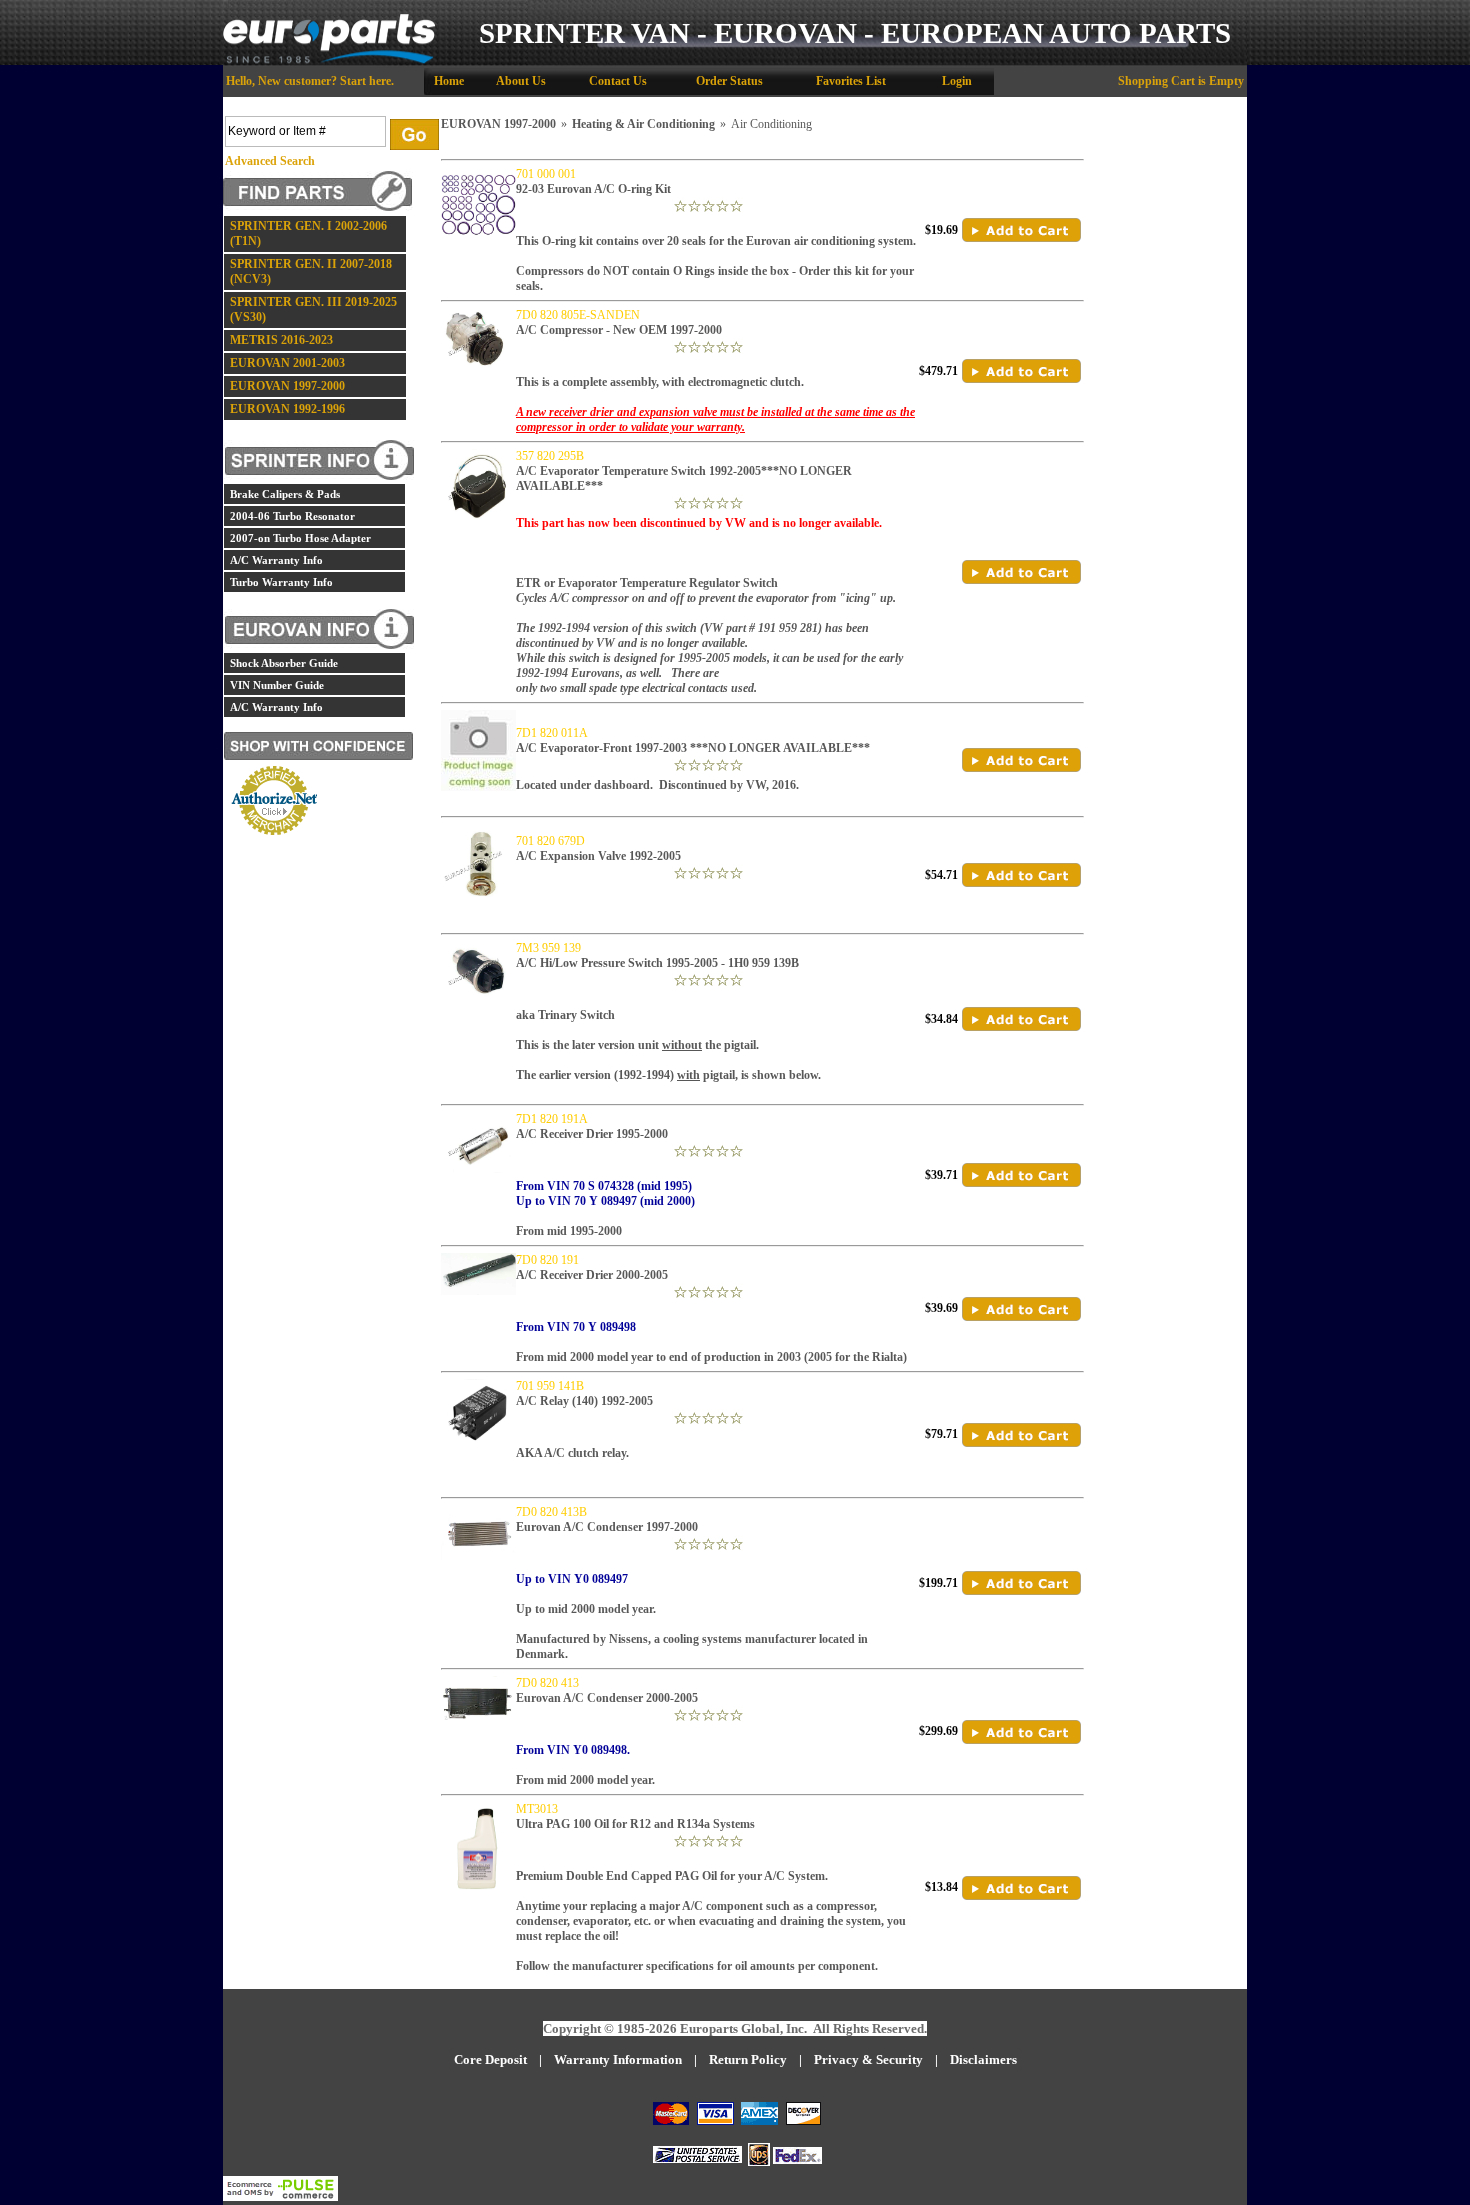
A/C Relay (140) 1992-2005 (584, 1401)
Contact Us (618, 81)
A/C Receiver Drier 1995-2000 (592, 1134)
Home (449, 81)
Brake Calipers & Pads (285, 494)
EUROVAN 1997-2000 (287, 386)
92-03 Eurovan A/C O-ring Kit (593, 189)
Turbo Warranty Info (281, 582)
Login (957, 81)
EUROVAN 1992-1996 (287, 409)
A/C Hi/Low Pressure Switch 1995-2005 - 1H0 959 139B (657, 963)
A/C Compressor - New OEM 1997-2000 (619, 330)
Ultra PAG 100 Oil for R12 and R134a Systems (635, 1824)
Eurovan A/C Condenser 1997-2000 (607, 1527)
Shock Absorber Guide (284, 663)
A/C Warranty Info (276, 560)
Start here (365, 81)
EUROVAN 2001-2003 (287, 363)
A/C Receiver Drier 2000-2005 (592, 1275)
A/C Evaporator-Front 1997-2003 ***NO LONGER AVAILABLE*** (693, 748)
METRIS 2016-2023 (281, 340)
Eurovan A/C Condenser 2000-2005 (607, 1698)
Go (414, 134)
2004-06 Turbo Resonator (292, 516)
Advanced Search (270, 161)
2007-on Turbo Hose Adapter (300, 538)
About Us (521, 81)
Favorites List (851, 81)
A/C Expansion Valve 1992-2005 (598, 856)
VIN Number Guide (277, 685)
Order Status (729, 81)
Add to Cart (1021, 230)
